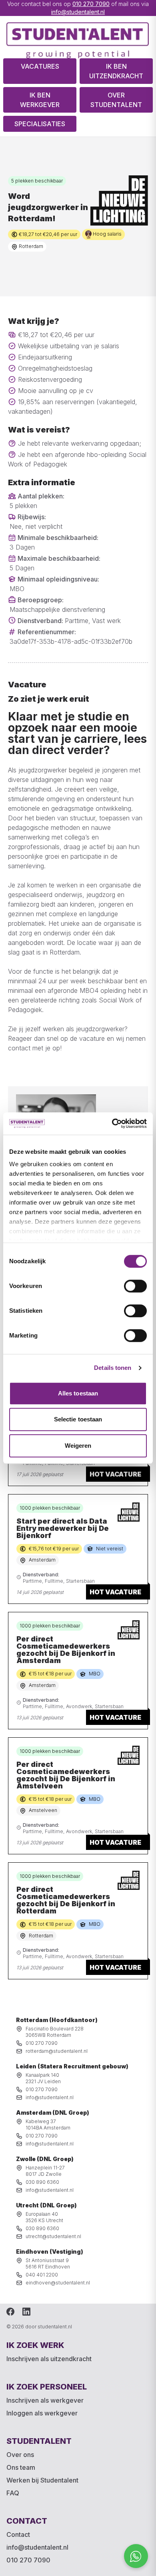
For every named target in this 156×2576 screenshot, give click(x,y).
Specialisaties (40, 124)
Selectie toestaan (78, 1419)
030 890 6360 (42, 2182)
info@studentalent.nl (78, 12)
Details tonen (113, 1368)
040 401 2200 (42, 2275)
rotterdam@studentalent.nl (57, 2051)
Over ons (20, 2455)
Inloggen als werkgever (42, 2413)
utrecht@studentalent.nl (53, 2236)
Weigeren (78, 1446)
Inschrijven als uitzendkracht (49, 2359)
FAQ (13, 2493)
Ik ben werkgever (40, 100)
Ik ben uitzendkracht (116, 71)
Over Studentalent (116, 100)
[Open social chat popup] (136, 2556)
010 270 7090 (91, 4)
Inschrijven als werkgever (45, 2400)
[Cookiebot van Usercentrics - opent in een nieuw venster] (112, 1123)
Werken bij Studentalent (42, 2480)
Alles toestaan (78, 1393)
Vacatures (40, 66)
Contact (18, 2534)
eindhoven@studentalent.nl (58, 2283)
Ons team (21, 2467)
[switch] (135, 1286)
